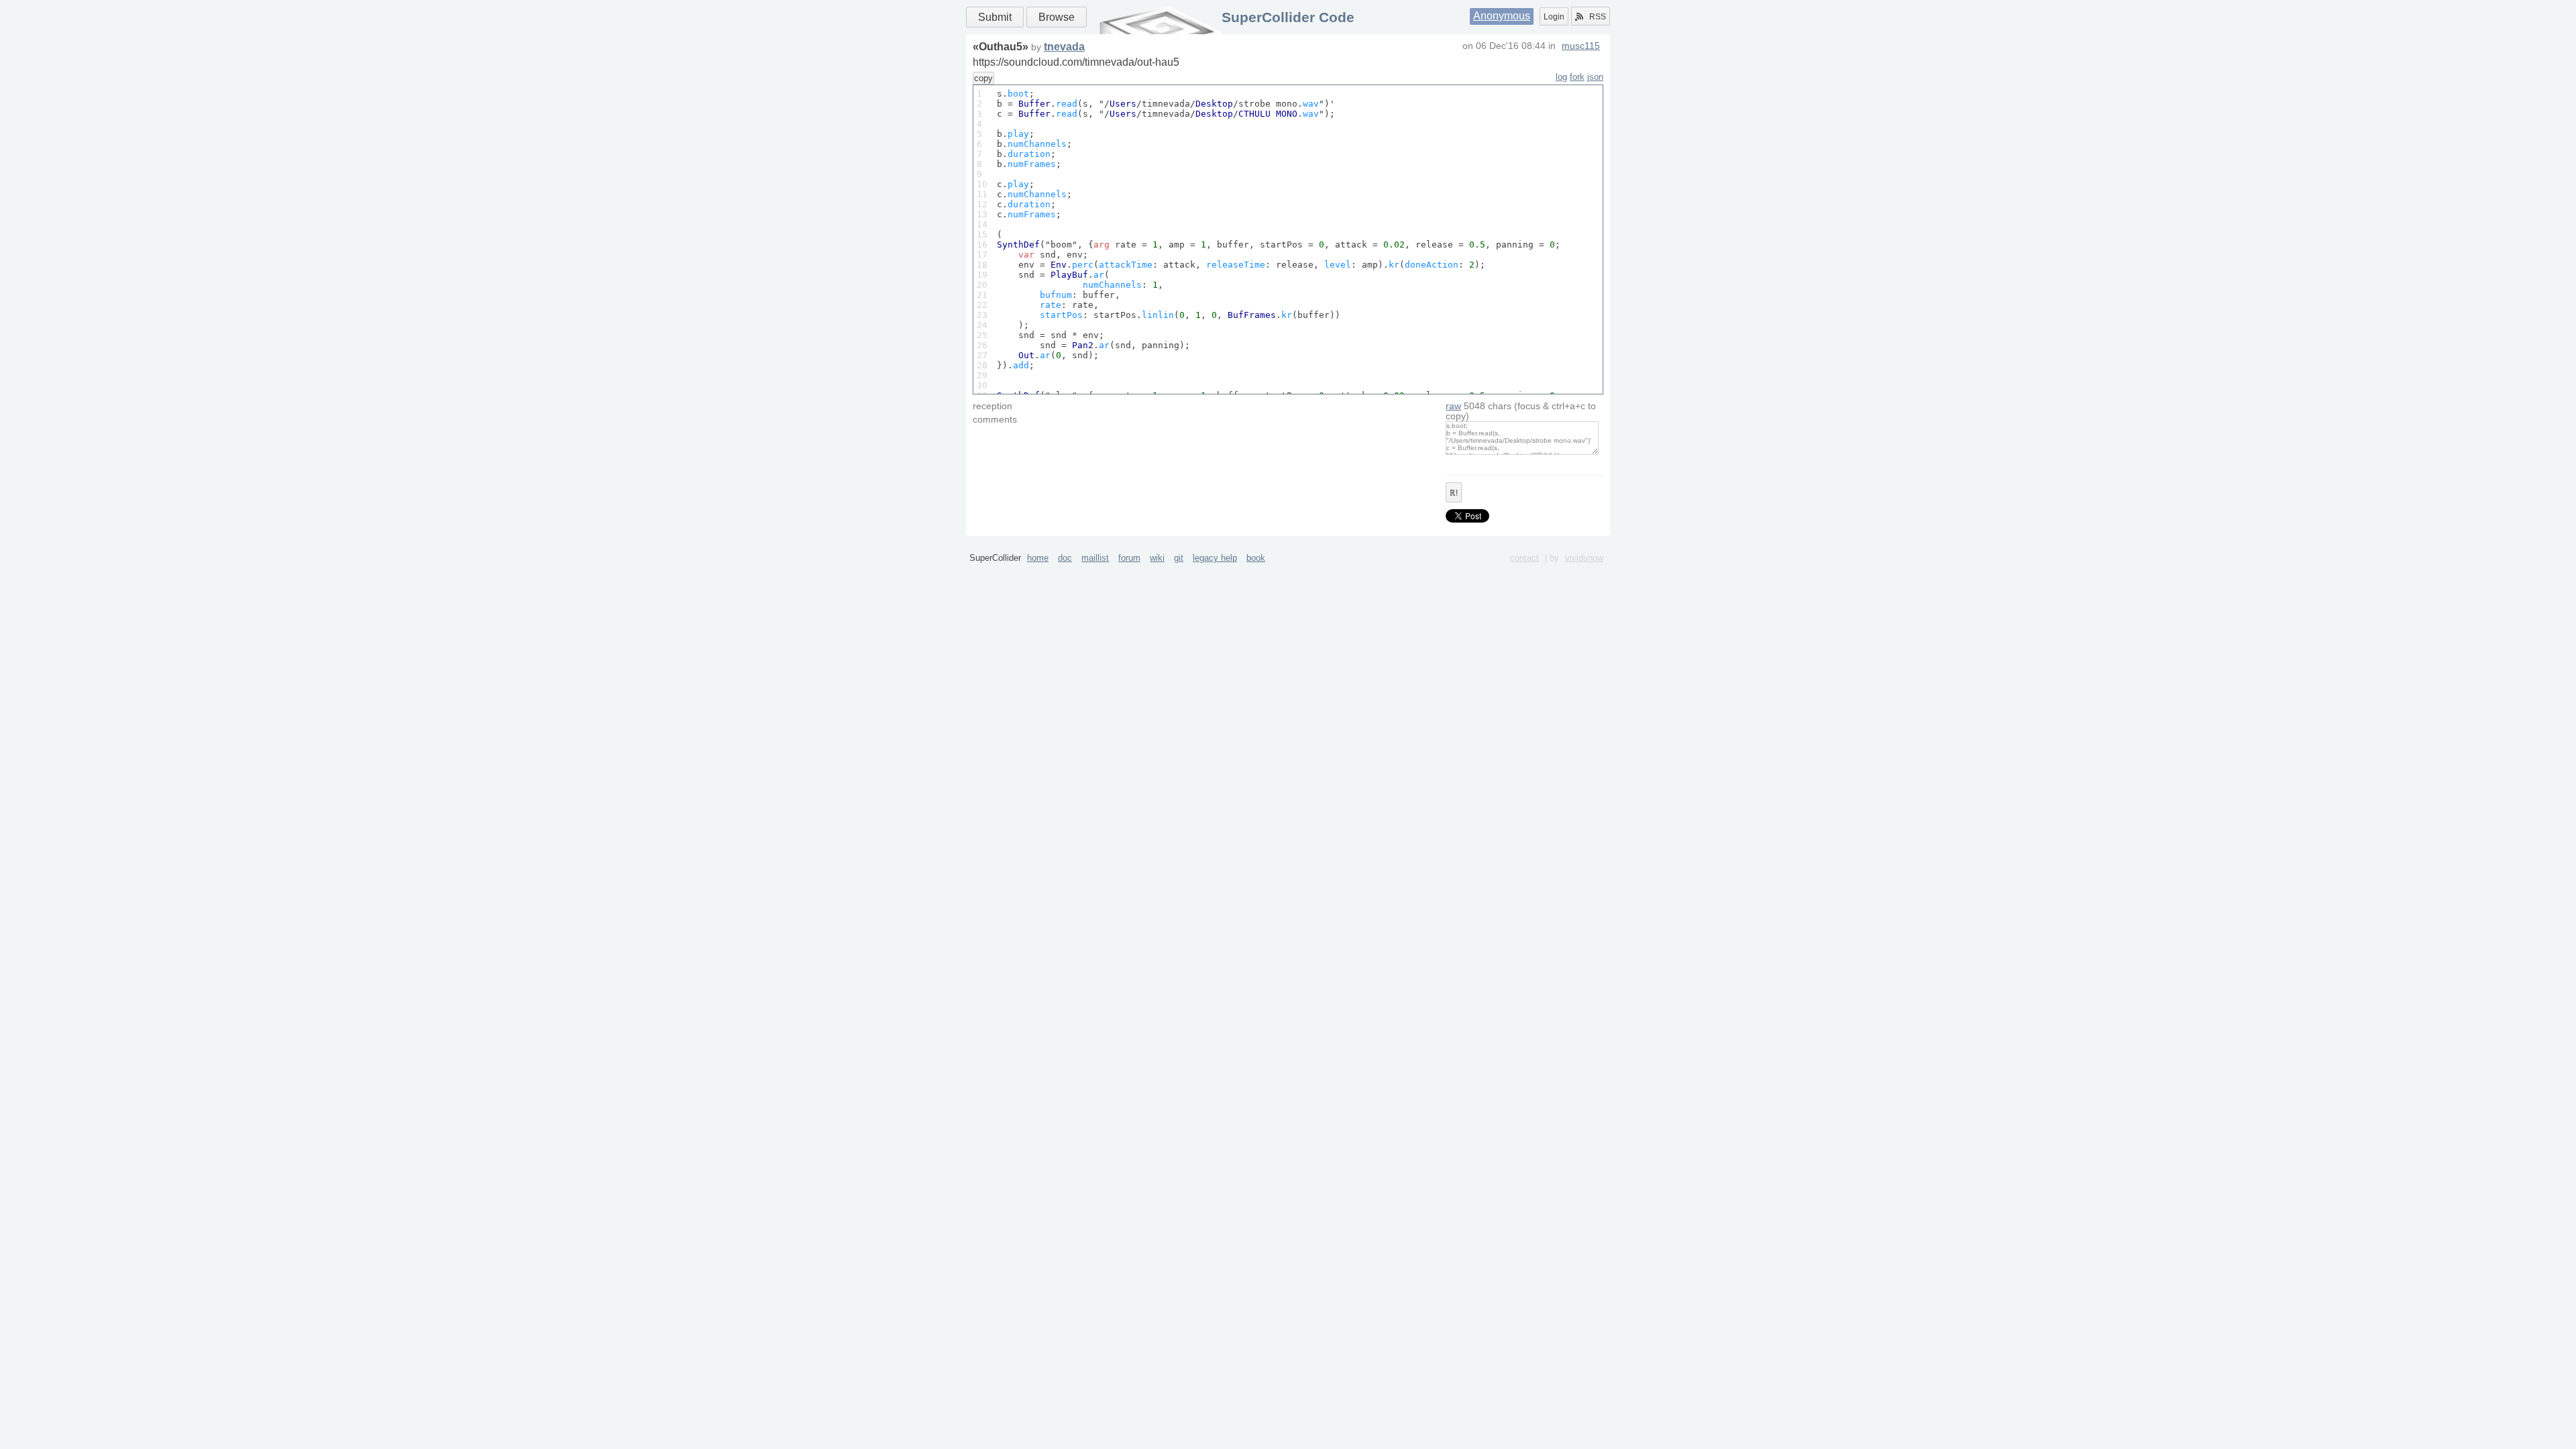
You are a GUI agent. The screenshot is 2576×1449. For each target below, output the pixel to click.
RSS (1598, 17)
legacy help (1215, 558)
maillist (1095, 558)
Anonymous (1502, 16)
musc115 (1581, 46)
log (1561, 77)
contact (1524, 558)
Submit (995, 17)
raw (1453, 406)
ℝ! (1454, 493)
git (1179, 558)
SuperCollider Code (1288, 17)
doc (1065, 558)
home (1038, 558)
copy (983, 78)
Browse (1057, 17)
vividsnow (1584, 558)
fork (1577, 77)
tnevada (1064, 47)
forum (1129, 558)
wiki (1157, 558)
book (1256, 558)
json (1595, 77)
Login (1554, 17)
